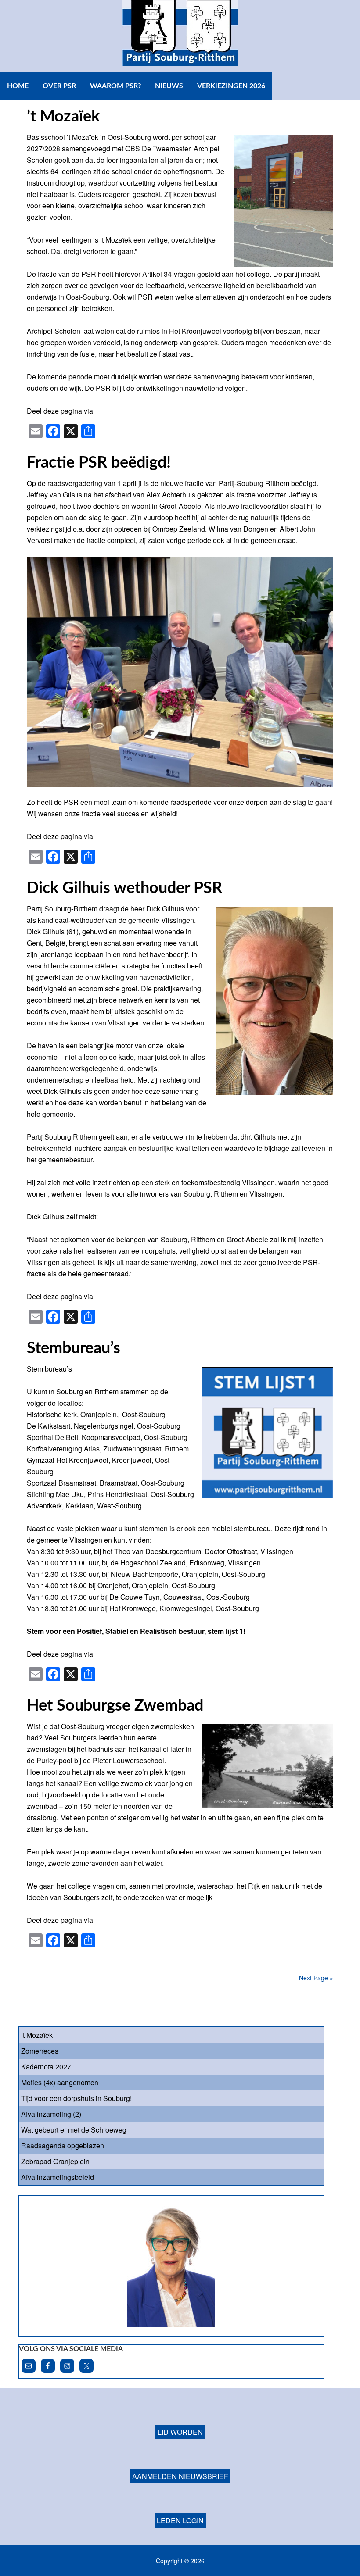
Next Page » (316, 1978)
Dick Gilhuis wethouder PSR (124, 888)
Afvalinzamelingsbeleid (58, 2177)
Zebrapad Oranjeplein (55, 2161)
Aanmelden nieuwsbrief (180, 2450)
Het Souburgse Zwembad (115, 1706)
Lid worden (180, 2406)
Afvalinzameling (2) (51, 2114)
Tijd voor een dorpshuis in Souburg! (76, 2098)
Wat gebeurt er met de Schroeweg (74, 2130)
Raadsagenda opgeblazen (63, 2145)
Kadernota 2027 (46, 2067)
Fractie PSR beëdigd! (99, 463)
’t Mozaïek (63, 117)
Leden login (180, 2494)
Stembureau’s (74, 1348)
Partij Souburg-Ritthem (180, 36)
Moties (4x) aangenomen (60, 2082)
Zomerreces (40, 2051)
